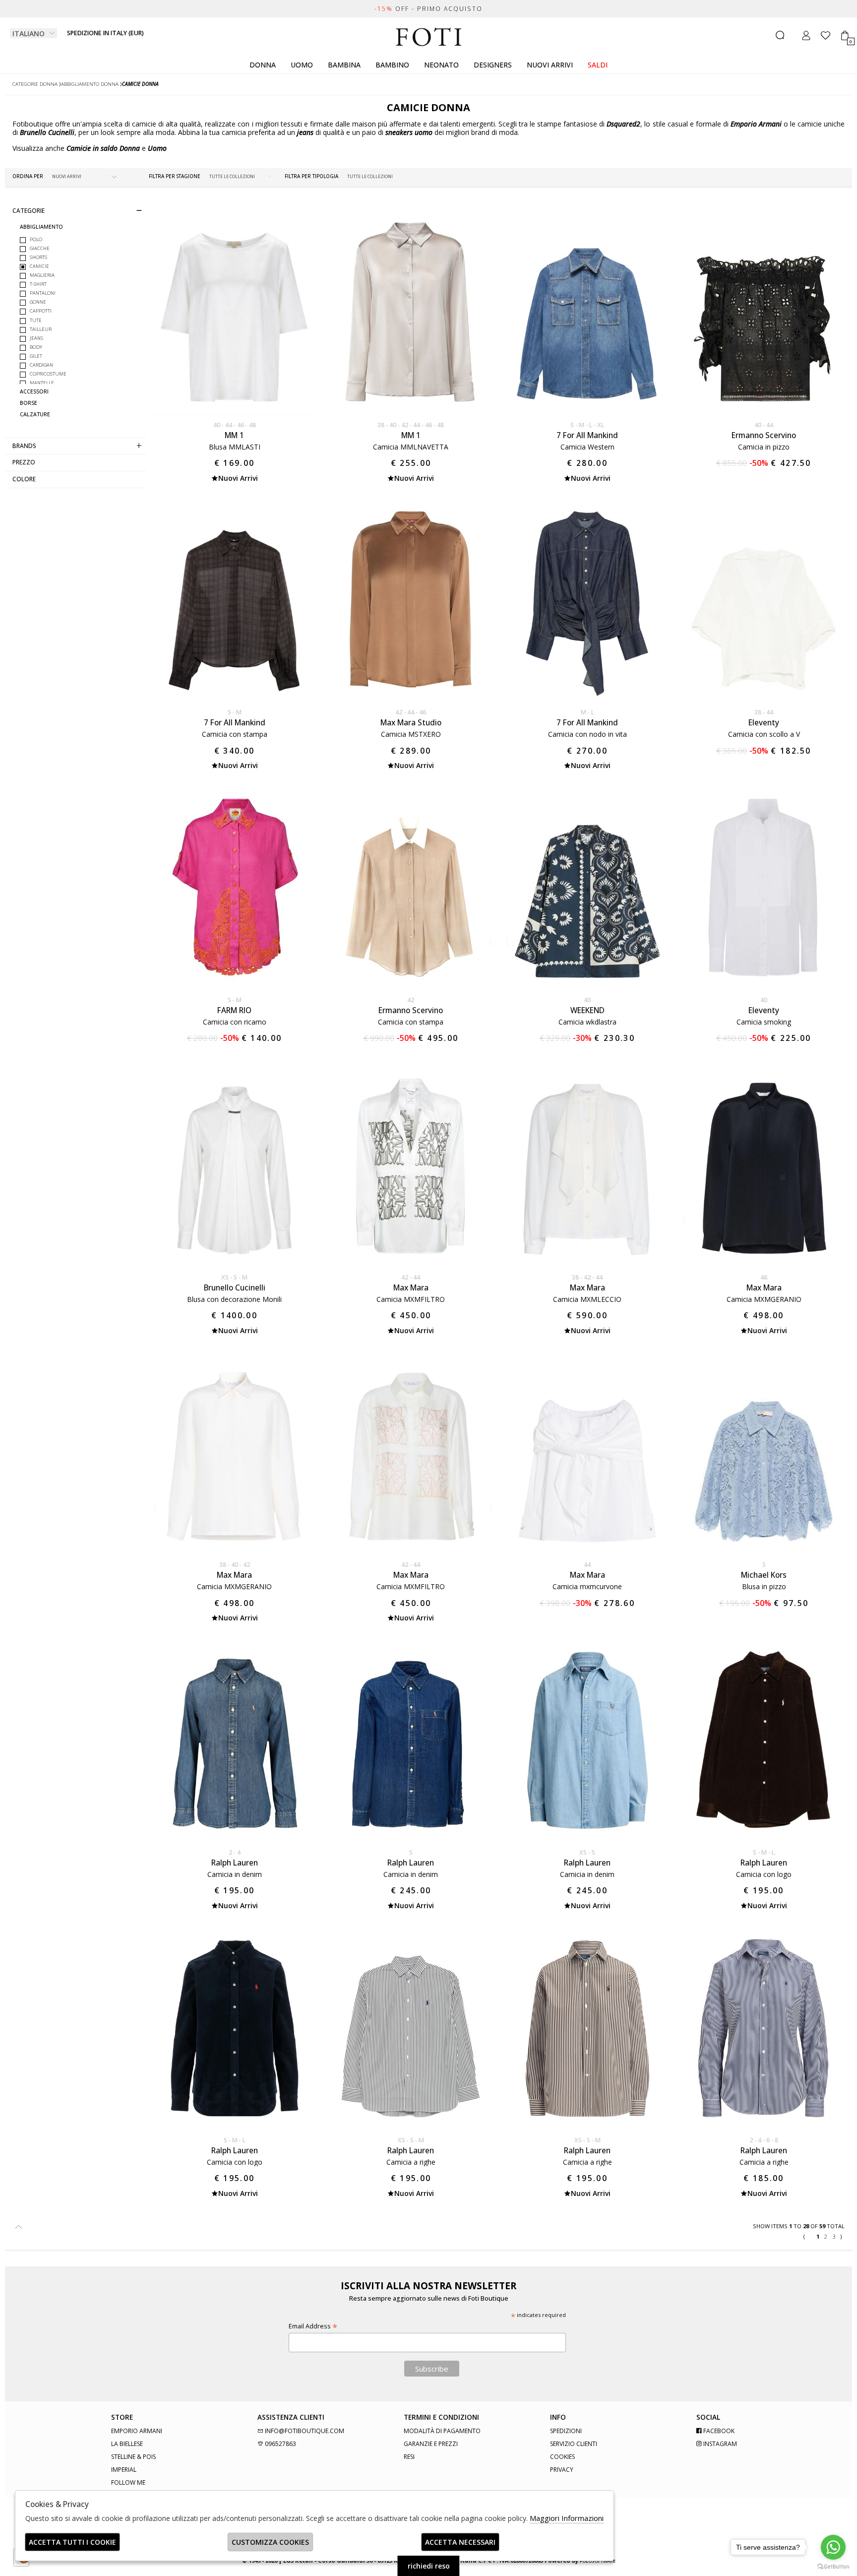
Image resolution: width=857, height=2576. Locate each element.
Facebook (718, 2431)
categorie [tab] (29, 210)
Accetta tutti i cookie (72, 2542)
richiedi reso (429, 2566)
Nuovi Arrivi (550, 65)
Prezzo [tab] (24, 462)
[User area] (806, 35)
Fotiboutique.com (429, 37)
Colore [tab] (24, 479)
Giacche (40, 248)
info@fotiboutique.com (304, 2431)
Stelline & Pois (133, 2457)
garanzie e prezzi (431, 2444)
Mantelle (42, 383)
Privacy (562, 2470)
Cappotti (41, 311)
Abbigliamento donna (90, 84)
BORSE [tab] (29, 403)
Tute (36, 320)
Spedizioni (566, 2431)
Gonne (38, 302)
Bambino (392, 65)
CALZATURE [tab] (35, 415)
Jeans (36, 338)
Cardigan (41, 365)
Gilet (36, 356)
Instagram (719, 2444)
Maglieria (42, 275)
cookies (562, 2457)
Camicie (39, 266)
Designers (493, 65)
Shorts (38, 257)
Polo (36, 239)
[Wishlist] (826, 35)
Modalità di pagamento (442, 2431)
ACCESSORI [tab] (34, 392)
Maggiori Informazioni (567, 2518)
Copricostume (48, 374)
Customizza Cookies (270, 2542)
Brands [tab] (24, 446)
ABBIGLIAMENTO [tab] (41, 227)
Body (36, 347)
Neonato (441, 65)
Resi (409, 2457)
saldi (598, 65)
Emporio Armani (137, 2431)
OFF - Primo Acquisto (428, 9)
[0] (845, 35)
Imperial (124, 2470)
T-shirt (38, 284)
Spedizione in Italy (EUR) (105, 33)
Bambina (344, 65)
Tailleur (41, 329)
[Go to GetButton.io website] (833, 2566)
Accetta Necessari (460, 2542)
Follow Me (128, 2482)
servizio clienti (574, 2444)
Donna (263, 65)
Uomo (302, 65)
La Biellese (127, 2444)
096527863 (280, 2444)
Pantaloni (43, 293)
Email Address (313, 2326)
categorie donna (35, 84)
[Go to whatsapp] (833, 2547)
